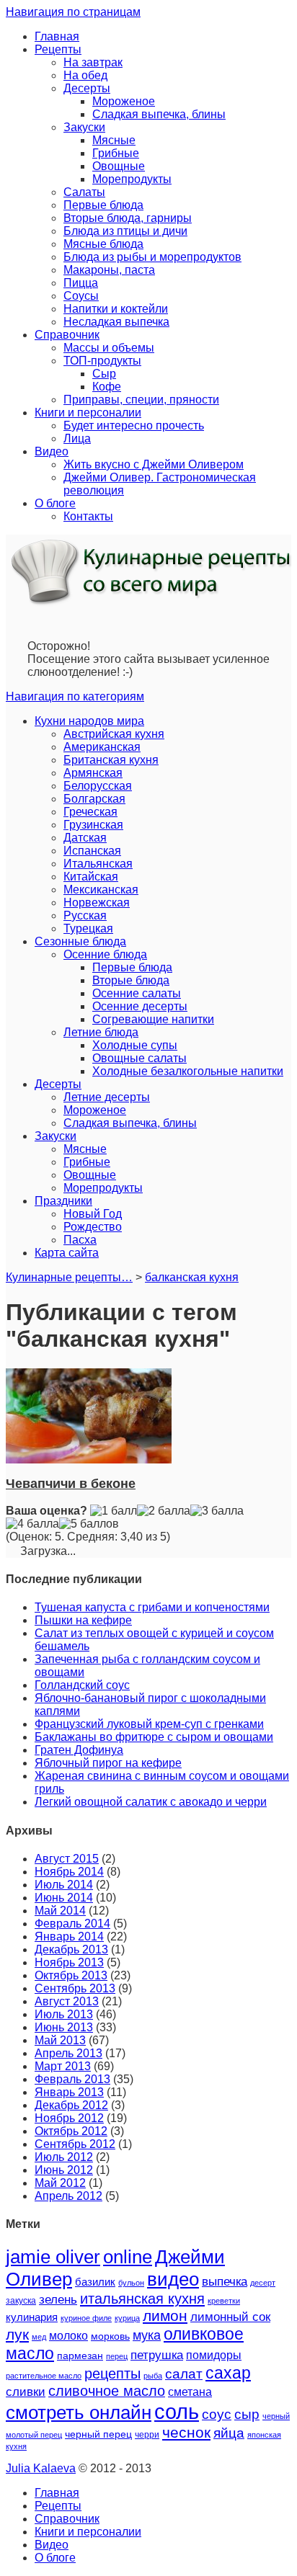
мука (147, 2335)
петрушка (157, 2355)
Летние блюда (101, 1032)
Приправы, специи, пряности (141, 400)
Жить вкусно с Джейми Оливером (154, 464)
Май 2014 (60, 1911)
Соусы (81, 296)
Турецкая (88, 928)
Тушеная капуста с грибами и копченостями (152, 1607)
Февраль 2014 (72, 1924)
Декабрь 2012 (71, 2105)
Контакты (88, 516)
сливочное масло (107, 2391)
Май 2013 (60, 2040)
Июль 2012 (64, 2157)
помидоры (214, 2355)
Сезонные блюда (80, 941)
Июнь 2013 (64, 2027)
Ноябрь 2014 (69, 1872)
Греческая (90, 812)
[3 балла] (217, 1511)
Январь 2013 (69, 2092)
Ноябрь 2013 (69, 1962)
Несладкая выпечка (116, 322)
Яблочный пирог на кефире (108, 1763)
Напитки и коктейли (116, 309)
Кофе (107, 387)
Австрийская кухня (114, 734)
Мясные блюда (103, 244)
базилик (95, 2282)
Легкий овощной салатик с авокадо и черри (151, 1802)
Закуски (84, 127)
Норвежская (97, 903)
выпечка (225, 2282)
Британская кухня (111, 760)
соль (177, 2411)
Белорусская (98, 786)
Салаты (84, 192)
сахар (228, 2373)
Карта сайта (67, 1253)
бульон (131, 2283)
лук (17, 2334)
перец (117, 2356)
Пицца (81, 283)
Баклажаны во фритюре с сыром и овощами (154, 1737)
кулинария (32, 2317)
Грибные (116, 153)
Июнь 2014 (64, 1898)
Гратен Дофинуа (79, 1750)
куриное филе (86, 2318)
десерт (263, 2283)
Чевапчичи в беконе (71, 1484)
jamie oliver (53, 2257)
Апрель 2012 (68, 2196)
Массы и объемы (109, 348)
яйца (229, 2433)
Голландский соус (82, 1685)
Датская (85, 838)
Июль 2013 (64, 2014)
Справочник (67, 335)
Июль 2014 (64, 1885)
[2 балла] (164, 1511)
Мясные (114, 140)
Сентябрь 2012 (75, 2144)
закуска (21, 2301)
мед (39, 2337)
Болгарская (94, 799)
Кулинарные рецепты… (69, 1277)
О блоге (55, 503)
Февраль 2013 (72, 2079)
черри (147, 2435)
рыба (153, 2376)
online (128, 2257)
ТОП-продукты (102, 361)
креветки (224, 2301)
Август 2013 (67, 2001)
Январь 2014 (69, 1937)
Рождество (93, 1227)
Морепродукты (132, 179)
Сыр (104, 374)
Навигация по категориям (75, 696)
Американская (102, 747)
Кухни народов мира (89, 721)
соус (217, 2414)
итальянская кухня (142, 2299)
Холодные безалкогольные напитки (188, 1071)
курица (127, 2318)
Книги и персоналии (88, 413)
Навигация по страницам (73, 12)
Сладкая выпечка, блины (159, 114)
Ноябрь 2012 (69, 2118)
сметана (190, 2392)
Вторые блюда (131, 980)
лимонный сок (230, 2317)
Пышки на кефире (83, 1620)
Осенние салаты (137, 993)
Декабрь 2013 (71, 1949)
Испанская (92, 851)
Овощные (119, 166)
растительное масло (44, 2376)
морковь (110, 2336)
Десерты (87, 88)
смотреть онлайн (79, 2412)
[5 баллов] (89, 1524)
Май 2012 (60, 2183)
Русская (85, 915)
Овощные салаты (139, 1058)
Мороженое (124, 101)
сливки (26, 2392)
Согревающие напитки (153, 1019)
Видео (52, 451)
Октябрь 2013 (71, 1975)
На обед (85, 75)
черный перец (98, 2434)
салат (184, 2374)
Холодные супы (135, 1045)
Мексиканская (101, 890)
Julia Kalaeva (41, 2468)
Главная (57, 36)
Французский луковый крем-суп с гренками (149, 1724)
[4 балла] (32, 1524)
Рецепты (58, 49)
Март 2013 (63, 2066)
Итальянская (98, 864)
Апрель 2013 (68, 2053)
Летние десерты (107, 1097)
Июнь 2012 (64, 2170)
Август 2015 (67, 1859)
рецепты (112, 2374)
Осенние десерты (140, 1006)
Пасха (80, 1240)
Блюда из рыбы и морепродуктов (152, 257)
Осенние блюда (105, 954)
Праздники (63, 1201)
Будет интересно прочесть (134, 425)
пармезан (80, 2356)
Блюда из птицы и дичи (125, 231)
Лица (77, 438)
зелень (58, 2300)
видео (173, 2279)
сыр (247, 2414)
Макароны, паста (109, 270)
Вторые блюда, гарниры (128, 218)
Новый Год (93, 1214)
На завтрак (93, 62)
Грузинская (93, 825)
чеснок (186, 2433)
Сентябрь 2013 (75, 1988)
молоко (68, 2335)
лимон (165, 2316)
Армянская (93, 773)
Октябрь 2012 (71, 2131)
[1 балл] (114, 1511)
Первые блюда (103, 205)
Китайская (91, 877)
